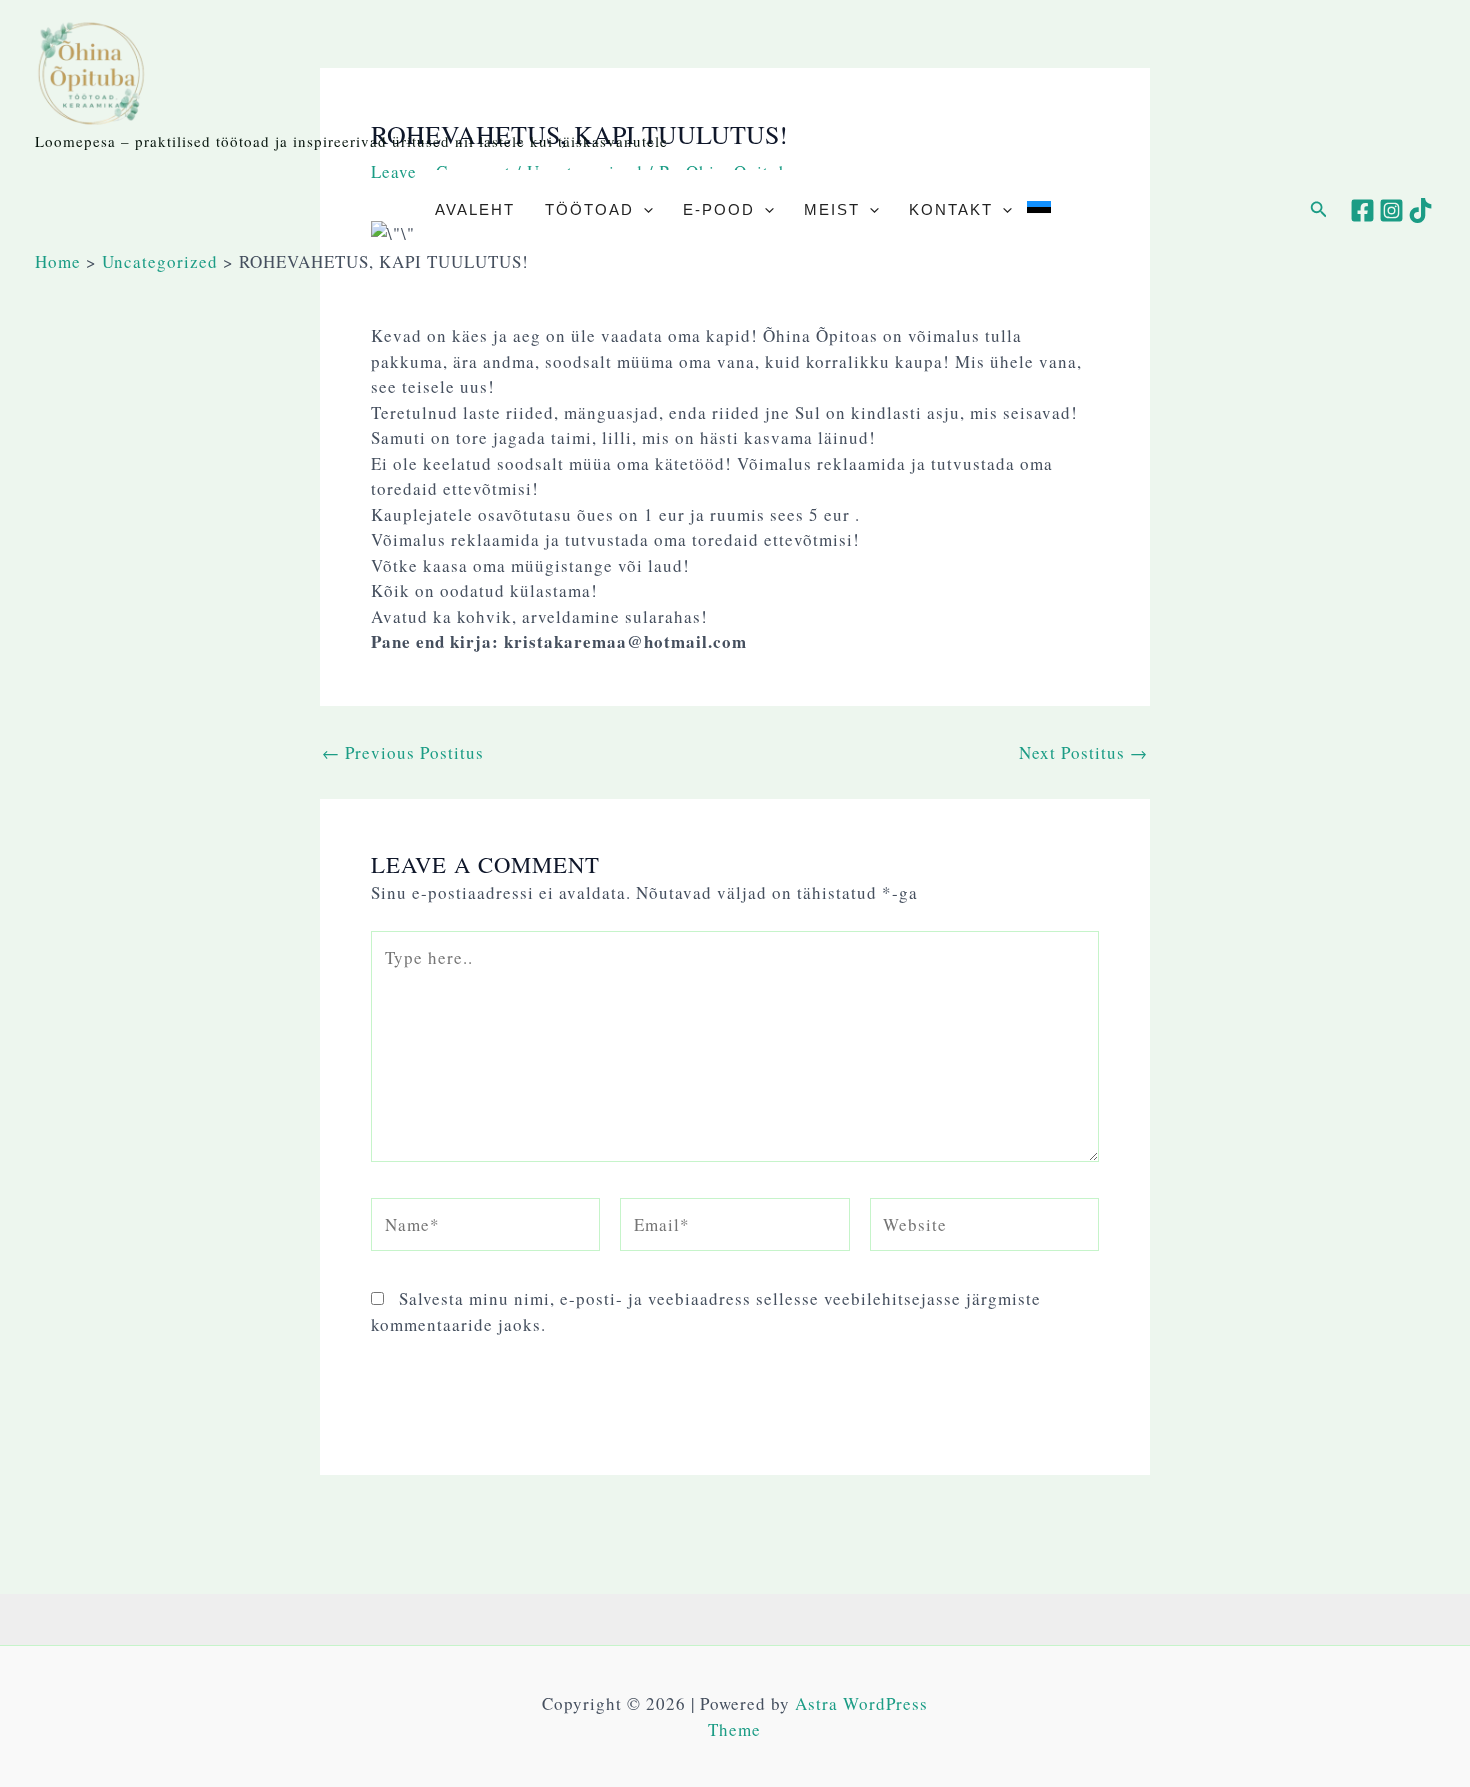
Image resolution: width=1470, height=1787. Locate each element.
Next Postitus (1083, 752)
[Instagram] (1391, 210)
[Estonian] (1039, 210)
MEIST (832, 209)
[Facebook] (1362, 210)
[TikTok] (1420, 210)
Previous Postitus (403, 752)
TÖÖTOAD (589, 209)
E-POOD (719, 209)
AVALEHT (475, 209)
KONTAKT (951, 209)
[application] (643, 210)
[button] (1319, 210)
